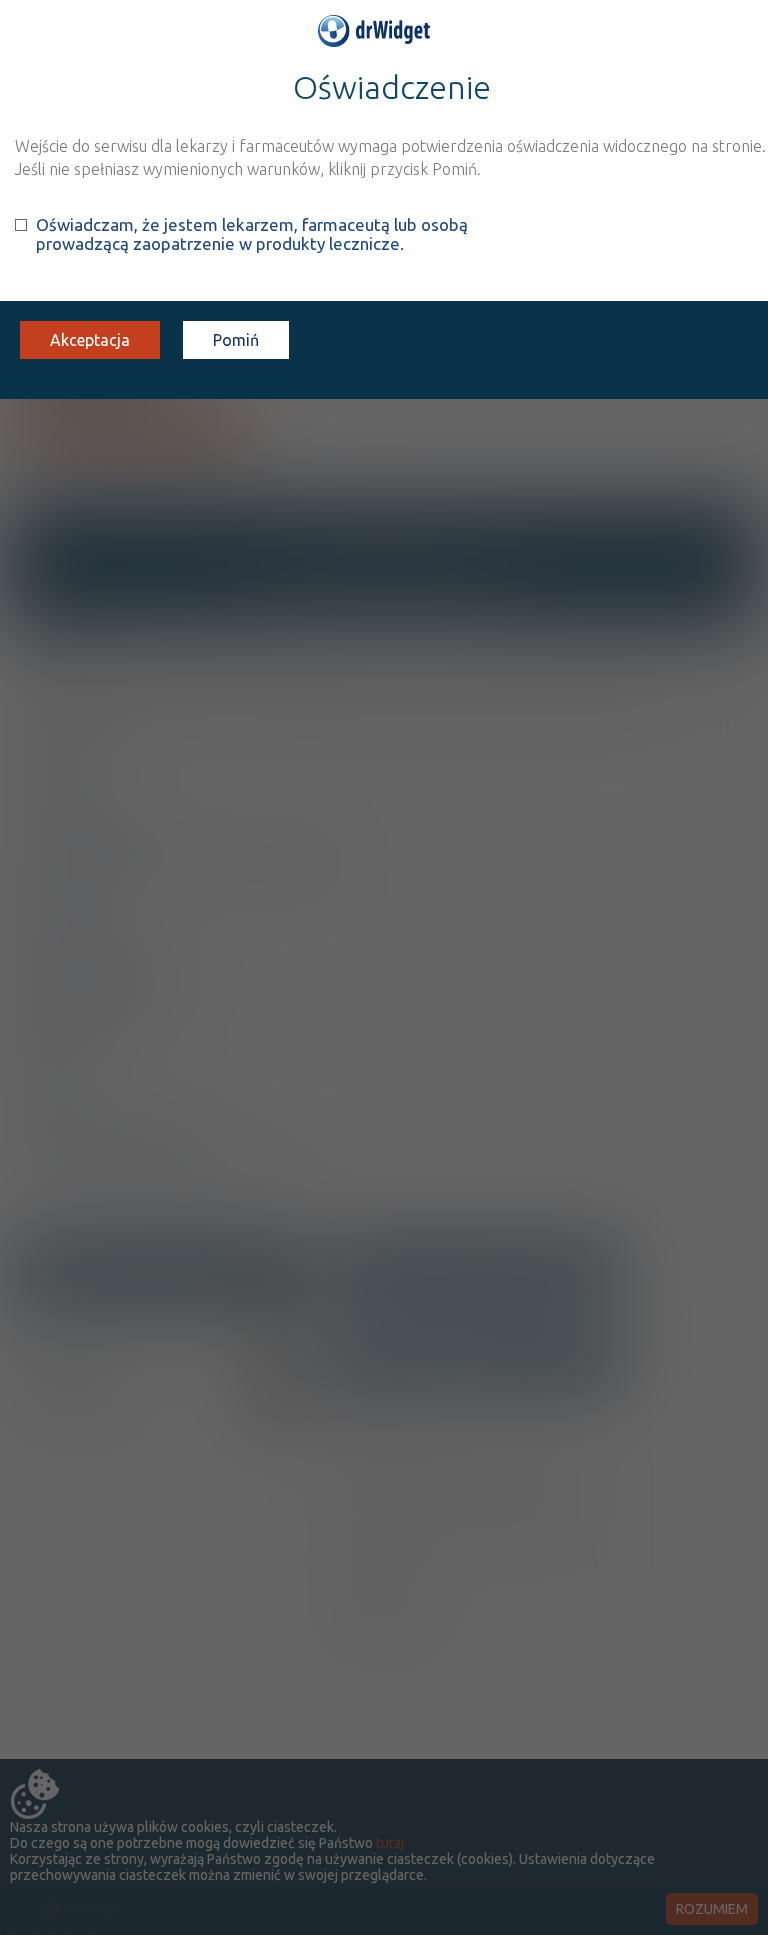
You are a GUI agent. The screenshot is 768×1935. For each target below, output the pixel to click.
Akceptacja (90, 340)
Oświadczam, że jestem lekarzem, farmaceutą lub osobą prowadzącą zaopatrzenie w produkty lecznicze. (252, 234)
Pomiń (236, 340)
